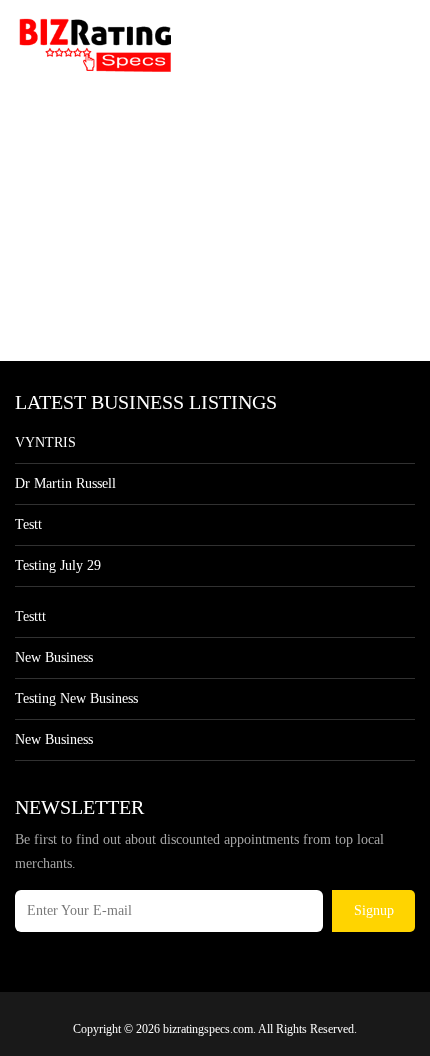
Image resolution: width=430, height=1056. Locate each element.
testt (28, 524)
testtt (30, 616)
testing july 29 (58, 565)
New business (54, 657)
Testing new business (76, 698)
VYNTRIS (45, 442)
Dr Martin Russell (65, 483)
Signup (374, 910)
